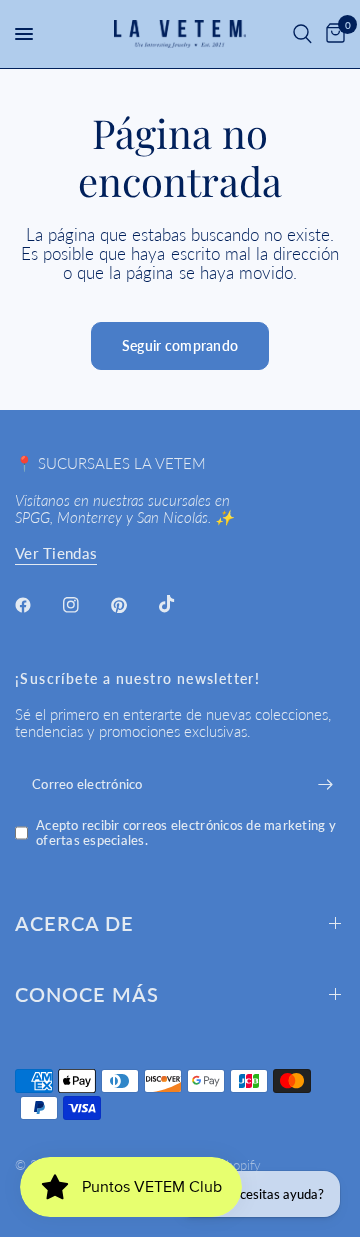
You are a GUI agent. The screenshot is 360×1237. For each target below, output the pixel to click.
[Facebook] (37, 605)
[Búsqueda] (302, 34)
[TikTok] (181, 604)
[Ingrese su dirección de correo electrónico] (325, 784)
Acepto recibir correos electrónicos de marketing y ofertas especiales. (186, 832)
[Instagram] (85, 605)
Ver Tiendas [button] (56, 553)
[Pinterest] (133, 605)
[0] (332, 34)
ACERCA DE (74, 923)
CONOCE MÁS (87, 994)
